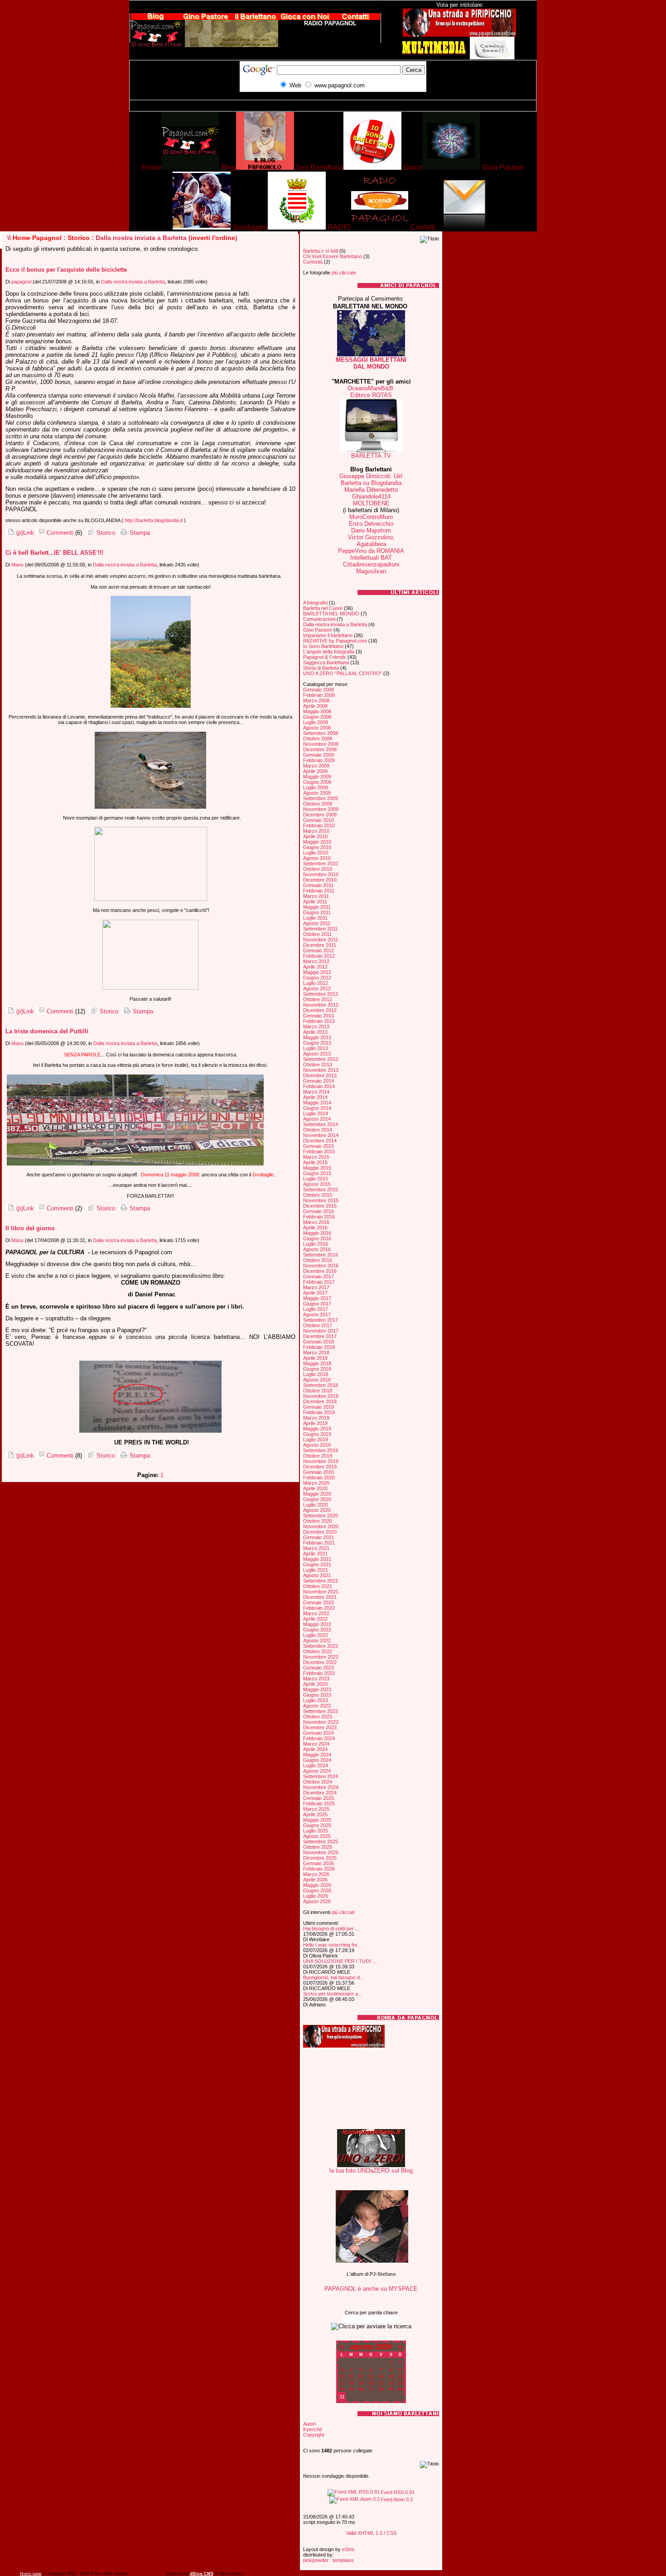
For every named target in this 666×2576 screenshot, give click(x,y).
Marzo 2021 (316, 1548)
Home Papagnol (37, 238)
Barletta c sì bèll (321, 251)
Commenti (59, 533)
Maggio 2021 (317, 1559)
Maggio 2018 (317, 1363)
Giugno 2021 (317, 1564)
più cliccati (343, 1912)
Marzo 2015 (316, 1157)
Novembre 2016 (321, 1266)
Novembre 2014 (321, 1135)
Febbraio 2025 (319, 1804)
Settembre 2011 (320, 929)
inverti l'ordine (213, 238)
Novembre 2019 (321, 1461)
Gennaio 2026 (319, 1863)
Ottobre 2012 (318, 999)
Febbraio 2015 (319, 1151)
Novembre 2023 (321, 1722)
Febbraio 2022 (319, 1608)
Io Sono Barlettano (323, 646)
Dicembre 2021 (320, 1597)
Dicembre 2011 (320, 945)
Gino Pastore (318, 630)
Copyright (314, 2435)
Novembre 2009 (321, 809)
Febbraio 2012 (319, 956)
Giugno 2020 (317, 1499)
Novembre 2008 (321, 744)
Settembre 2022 (321, 1646)
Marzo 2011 (316, 896)
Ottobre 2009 (318, 804)
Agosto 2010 (317, 858)
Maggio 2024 (317, 1755)
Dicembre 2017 (320, 1336)
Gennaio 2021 (319, 1537)
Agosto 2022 (317, 1641)
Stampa (139, 533)
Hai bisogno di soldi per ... (331, 1928)
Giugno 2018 (317, 1369)
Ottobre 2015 (318, 1195)
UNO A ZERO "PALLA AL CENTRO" (343, 673)
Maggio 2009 (317, 777)
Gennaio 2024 (319, 1733)
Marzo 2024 (316, 1744)
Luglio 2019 (316, 1439)
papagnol (21, 282)
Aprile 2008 (315, 706)
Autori (309, 2424)
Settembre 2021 (321, 1581)
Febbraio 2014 (319, 1086)
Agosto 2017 (317, 1314)
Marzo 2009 (316, 766)
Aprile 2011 (315, 902)
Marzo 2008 (316, 700)
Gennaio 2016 (319, 1211)
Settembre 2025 (321, 1842)
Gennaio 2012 (319, 950)
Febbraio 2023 (319, 1673)
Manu (17, 565)
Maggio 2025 (317, 1820)
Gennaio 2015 (319, 1146)
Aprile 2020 (315, 1488)
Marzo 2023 (316, 1679)
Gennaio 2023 (319, 1668)
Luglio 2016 (316, 1244)
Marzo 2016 (316, 1222)
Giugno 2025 (317, 1825)
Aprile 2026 (315, 1880)
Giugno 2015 (317, 1173)
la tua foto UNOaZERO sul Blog (371, 2171)
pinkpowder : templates (328, 2560)
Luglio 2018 (316, 1374)
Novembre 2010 (321, 874)
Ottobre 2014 (318, 1130)
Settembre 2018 (321, 1385)
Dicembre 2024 (320, 1793)
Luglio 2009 (316, 787)
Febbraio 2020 (319, 1477)
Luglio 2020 (316, 1505)
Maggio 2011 (317, 907)
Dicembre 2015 (320, 1206)
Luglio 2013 (316, 1048)
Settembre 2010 (321, 863)
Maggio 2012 (317, 972)
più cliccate (344, 273)
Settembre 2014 (321, 1124)
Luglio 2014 (316, 1113)
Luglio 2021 (316, 1570)
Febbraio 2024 (319, 1738)
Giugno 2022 (317, 1630)
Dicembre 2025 (320, 1858)
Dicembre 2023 (320, 1727)
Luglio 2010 (316, 853)
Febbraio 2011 (319, 891)
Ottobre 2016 (318, 1260)
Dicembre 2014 (320, 1141)
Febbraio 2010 (319, 825)
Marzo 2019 (316, 1418)
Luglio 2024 (316, 1765)
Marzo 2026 (316, 1874)
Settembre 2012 (321, 994)
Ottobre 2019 (318, 1456)
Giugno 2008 (317, 717)
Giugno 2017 (317, 1304)
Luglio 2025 (316, 1831)
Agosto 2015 (317, 1184)
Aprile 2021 (315, 1554)
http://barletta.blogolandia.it (154, 520)
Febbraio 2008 (319, 695)
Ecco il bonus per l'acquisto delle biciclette (66, 270)
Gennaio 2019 (319, 1407)
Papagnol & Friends (325, 657)
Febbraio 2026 (319, 1869)
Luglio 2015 (316, 1179)
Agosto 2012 (317, 988)
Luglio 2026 (316, 1896)
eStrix (348, 2549)
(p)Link (24, 533)
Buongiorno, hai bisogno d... (333, 1977)
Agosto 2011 (317, 923)
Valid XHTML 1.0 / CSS (371, 2533)
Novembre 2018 (321, 1396)
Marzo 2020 (316, 1483)
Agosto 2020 (317, 1510)
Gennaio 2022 (319, 1602)
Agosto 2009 (317, 793)
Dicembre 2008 (320, 749)
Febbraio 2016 (319, 1217)
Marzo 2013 (316, 1027)
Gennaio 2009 (319, 755)
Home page (31, 2574)
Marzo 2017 (316, 1287)
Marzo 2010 (316, 831)
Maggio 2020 (317, 1494)
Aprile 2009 (315, 771)
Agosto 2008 (317, 728)
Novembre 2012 (321, 1005)
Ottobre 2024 (318, 1782)
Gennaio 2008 (319, 690)
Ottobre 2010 (318, 869)
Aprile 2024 (315, 1749)
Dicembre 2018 (320, 1401)
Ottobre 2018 (318, 1391)
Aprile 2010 (315, 836)
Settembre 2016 (321, 1255)
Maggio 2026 (317, 1885)
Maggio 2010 (317, 842)
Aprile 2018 (315, 1358)
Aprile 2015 (315, 1162)
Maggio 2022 (317, 1624)
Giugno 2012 (317, 978)
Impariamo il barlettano (328, 635)
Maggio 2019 (317, 1429)
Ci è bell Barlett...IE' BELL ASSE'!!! (54, 553)
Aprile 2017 (315, 1293)
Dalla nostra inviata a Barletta (133, 282)
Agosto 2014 (317, 1119)
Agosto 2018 (317, 1380)
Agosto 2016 (317, 1249)
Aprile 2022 (315, 1619)
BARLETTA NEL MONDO (332, 614)
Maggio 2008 (317, 711)
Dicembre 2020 (320, 1532)
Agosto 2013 (317, 1054)
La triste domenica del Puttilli (47, 1031)
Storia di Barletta (321, 668)
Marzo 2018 (316, 1353)
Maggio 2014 (317, 1103)
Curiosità (313, 262)
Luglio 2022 (316, 1635)
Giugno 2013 (317, 1043)
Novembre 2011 (321, 940)
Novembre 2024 (321, 1787)
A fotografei (315, 603)
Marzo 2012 (316, 961)
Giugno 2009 (317, 782)
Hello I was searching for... (332, 1945)
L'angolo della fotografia (329, 652)
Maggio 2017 (317, 1298)
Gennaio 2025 (319, 1798)
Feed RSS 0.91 (397, 2492)
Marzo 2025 (316, 1809)
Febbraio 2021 (319, 1543)
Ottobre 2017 (318, 1325)
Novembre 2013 (321, 1070)
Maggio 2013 (317, 1037)
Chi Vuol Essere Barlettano (333, 256)
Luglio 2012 (316, 983)
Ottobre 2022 (318, 1651)
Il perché (313, 2429)
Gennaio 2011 (318, 885)
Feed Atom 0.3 (396, 2499)
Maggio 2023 (317, 1689)
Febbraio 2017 (319, 1282)
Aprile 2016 (315, 1228)
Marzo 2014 (316, 1092)
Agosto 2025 (317, 1836)
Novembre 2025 (321, 1852)
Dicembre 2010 (320, 880)
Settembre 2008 (321, 733)
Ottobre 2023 (318, 1717)
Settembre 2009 (321, 798)
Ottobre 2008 (318, 739)
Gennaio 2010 (319, 820)
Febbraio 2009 (319, 760)
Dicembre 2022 (320, 1662)
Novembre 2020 (321, 1526)
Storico (79, 238)
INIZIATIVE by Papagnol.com (335, 641)
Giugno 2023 (317, 1695)
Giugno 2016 (317, 1238)
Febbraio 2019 (319, 1412)
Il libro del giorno (30, 1228)
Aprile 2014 (315, 1097)
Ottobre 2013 (318, 1065)
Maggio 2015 (317, 1168)
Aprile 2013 (315, 1032)
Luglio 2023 (316, 1700)
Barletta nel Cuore (323, 608)
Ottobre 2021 (318, 1586)
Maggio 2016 (317, 1233)
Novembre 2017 (321, 1331)
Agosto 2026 (317, 1901)
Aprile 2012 (315, 967)
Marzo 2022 (316, 1613)
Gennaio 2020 (319, 1472)
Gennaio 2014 (319, 1081)
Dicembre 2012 (320, 1010)
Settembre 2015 (321, 1190)
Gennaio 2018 (319, 1342)
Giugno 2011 (317, 912)
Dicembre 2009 (320, 815)
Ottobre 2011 (317, 934)
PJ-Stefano (383, 2274)
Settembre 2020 (321, 1516)
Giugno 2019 (317, 1434)
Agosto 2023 (317, 1706)
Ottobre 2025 (318, 1847)
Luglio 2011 (315, 918)
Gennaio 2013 (319, 1016)
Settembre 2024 (321, 1776)
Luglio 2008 (316, 722)
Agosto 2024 (317, 1771)
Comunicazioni (319, 619)
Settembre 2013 (321, 1059)
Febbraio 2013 (319, 1021)
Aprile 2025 (315, 1814)
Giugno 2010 (317, 847)
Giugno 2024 (317, 1760)
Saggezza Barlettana (326, 662)
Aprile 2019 (315, 1423)
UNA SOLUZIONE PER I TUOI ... (340, 1961)
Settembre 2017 (321, 1320)
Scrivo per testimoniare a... (333, 1994)
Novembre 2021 (321, 1592)
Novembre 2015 (321, 1200)
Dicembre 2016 (320, 1271)
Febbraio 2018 (319, 1347)
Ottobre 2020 (318, 1521)
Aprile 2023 (315, 1684)
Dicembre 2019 (320, 1467)
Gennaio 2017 (319, 1276)
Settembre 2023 (321, 1711)
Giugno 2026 (317, 1890)
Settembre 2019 (321, 1450)
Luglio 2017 (316, 1309)
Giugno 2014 (317, 1108)
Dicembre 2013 (320, 1075)
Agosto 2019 (317, 1445)
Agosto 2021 (317, 1575)
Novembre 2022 (321, 1657)
